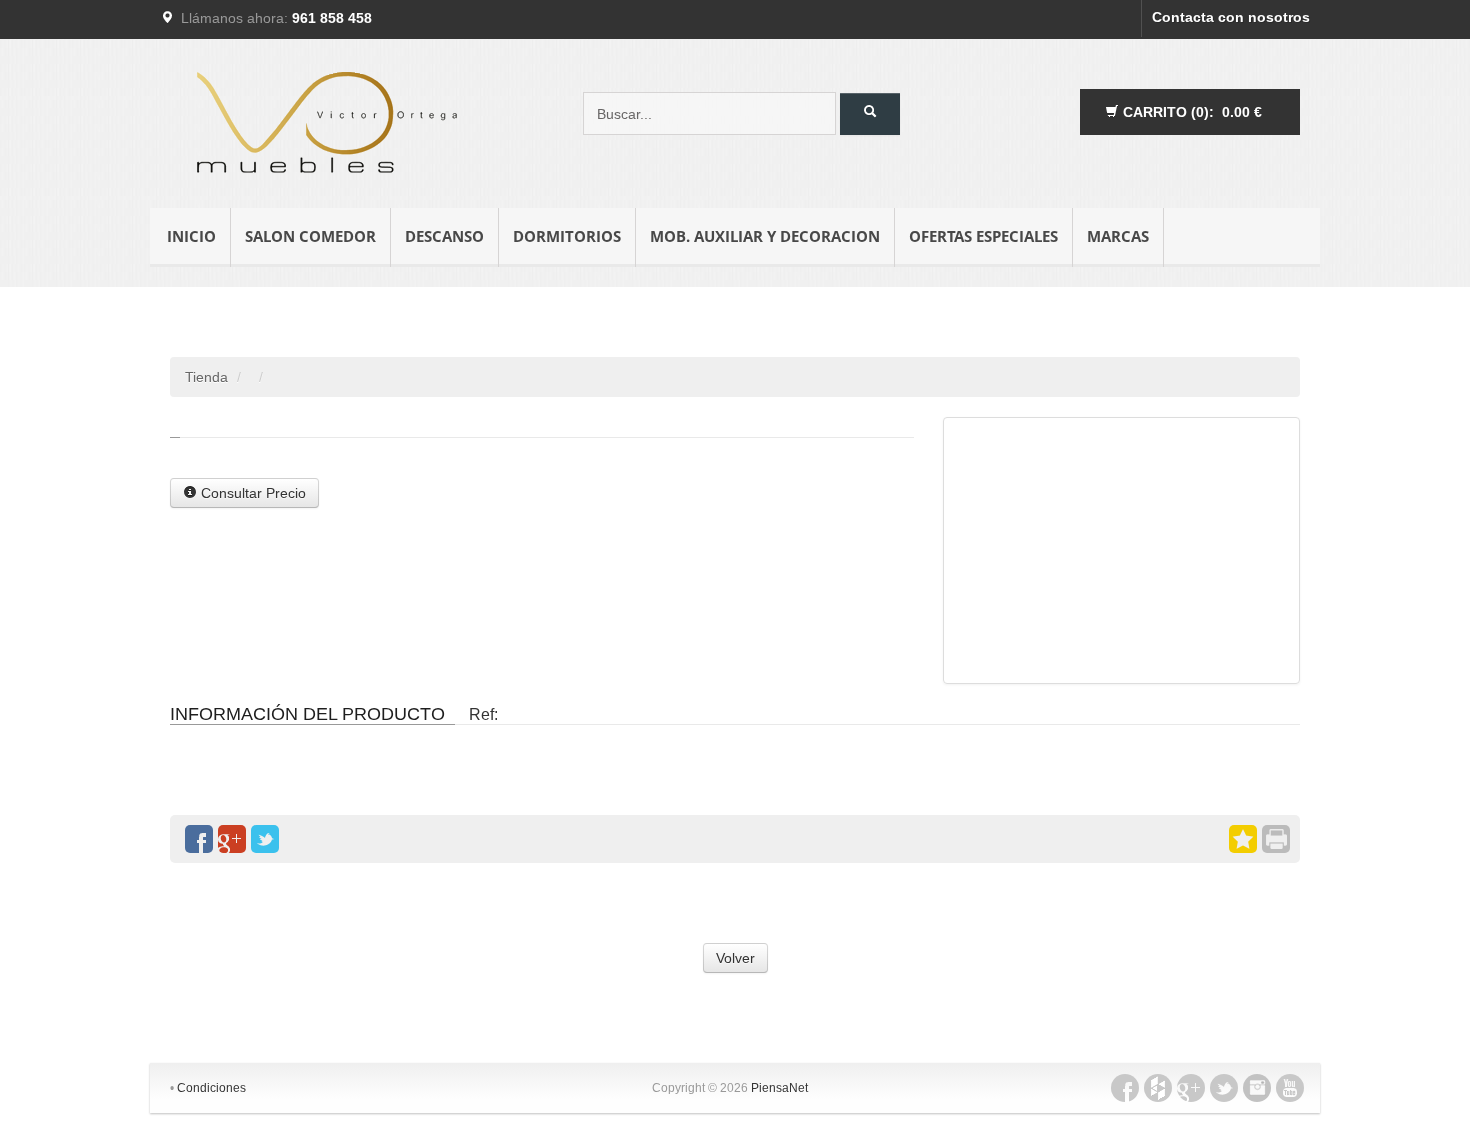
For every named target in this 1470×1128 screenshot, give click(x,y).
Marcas (1118, 236)
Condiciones (211, 1088)
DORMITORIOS (567, 236)
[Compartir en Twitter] (265, 839)
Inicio (191, 236)
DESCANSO (444, 236)
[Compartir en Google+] (232, 839)
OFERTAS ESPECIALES (983, 236)
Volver (735, 958)
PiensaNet (779, 1088)
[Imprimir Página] (1276, 839)
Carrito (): (1190, 112)
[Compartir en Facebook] (199, 839)
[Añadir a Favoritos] (1243, 839)
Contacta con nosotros (1231, 17)
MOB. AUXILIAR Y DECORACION (765, 236)
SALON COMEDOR (310, 236)
